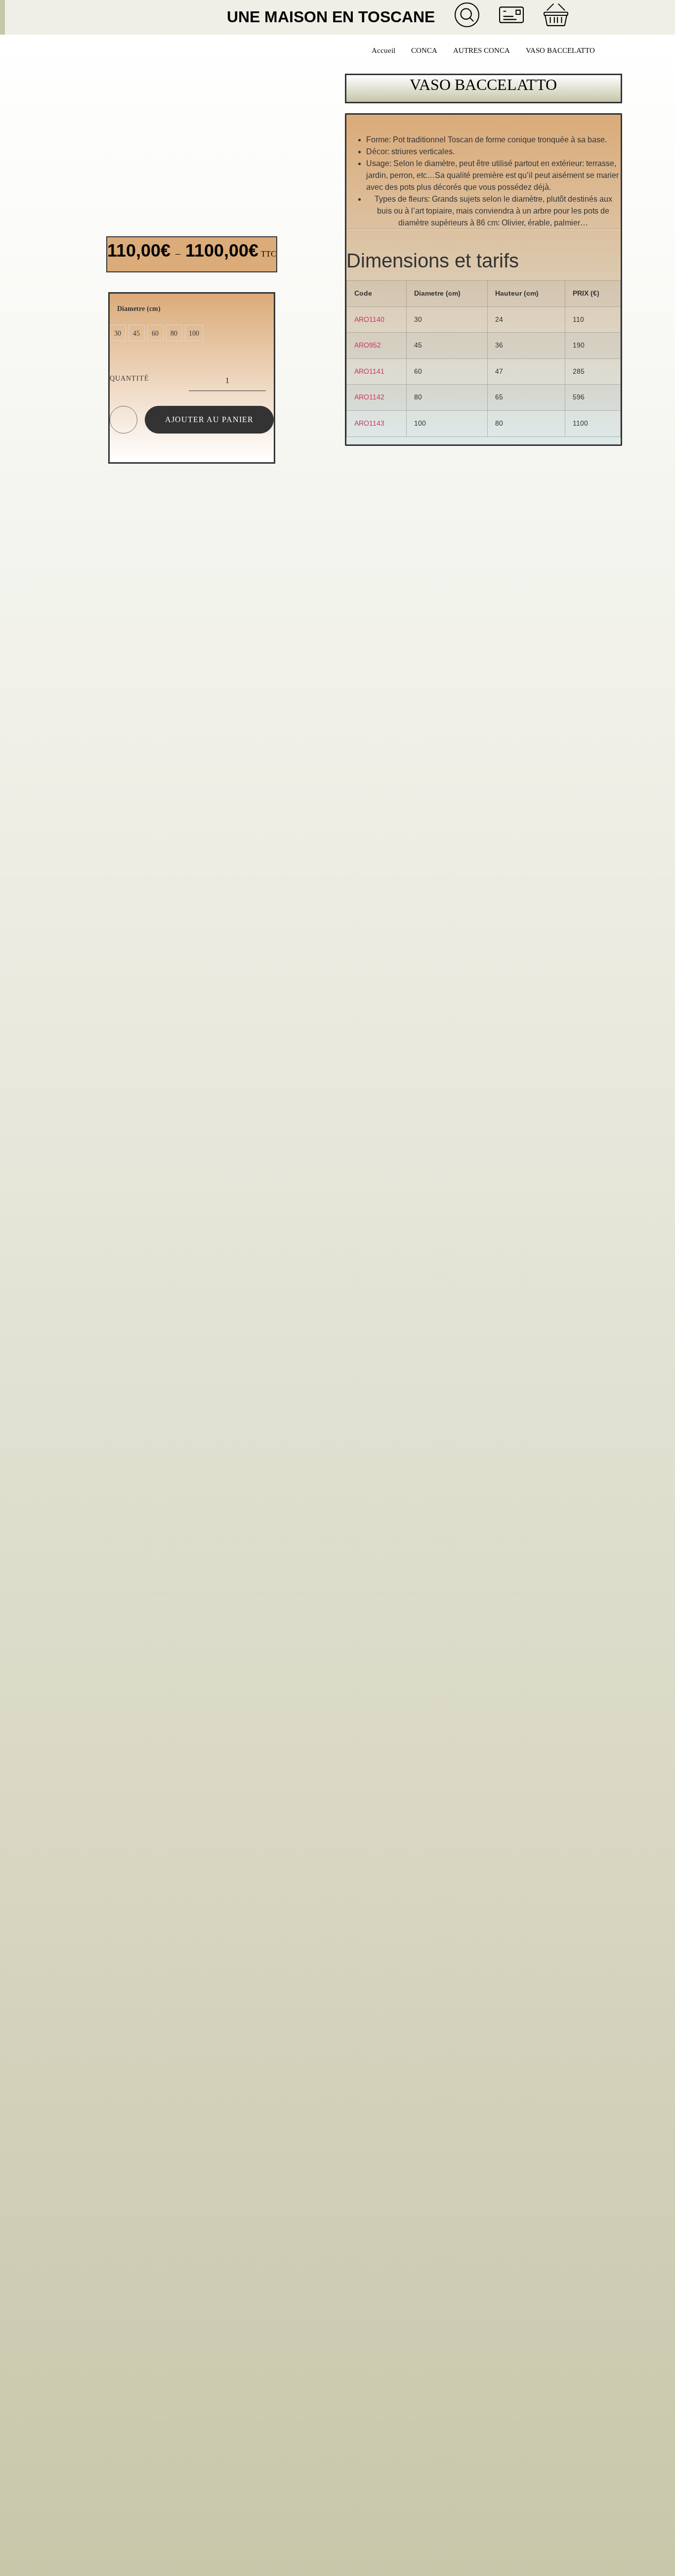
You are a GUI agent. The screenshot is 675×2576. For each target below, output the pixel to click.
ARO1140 (369, 319)
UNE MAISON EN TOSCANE (331, 17)
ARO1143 (369, 423)
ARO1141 (369, 371)
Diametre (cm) (139, 308)
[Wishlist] (123, 422)
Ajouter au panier (209, 419)
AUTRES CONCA (482, 50)
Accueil (383, 50)
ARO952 (368, 345)
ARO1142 (369, 397)
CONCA (424, 50)
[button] (162, 17)
